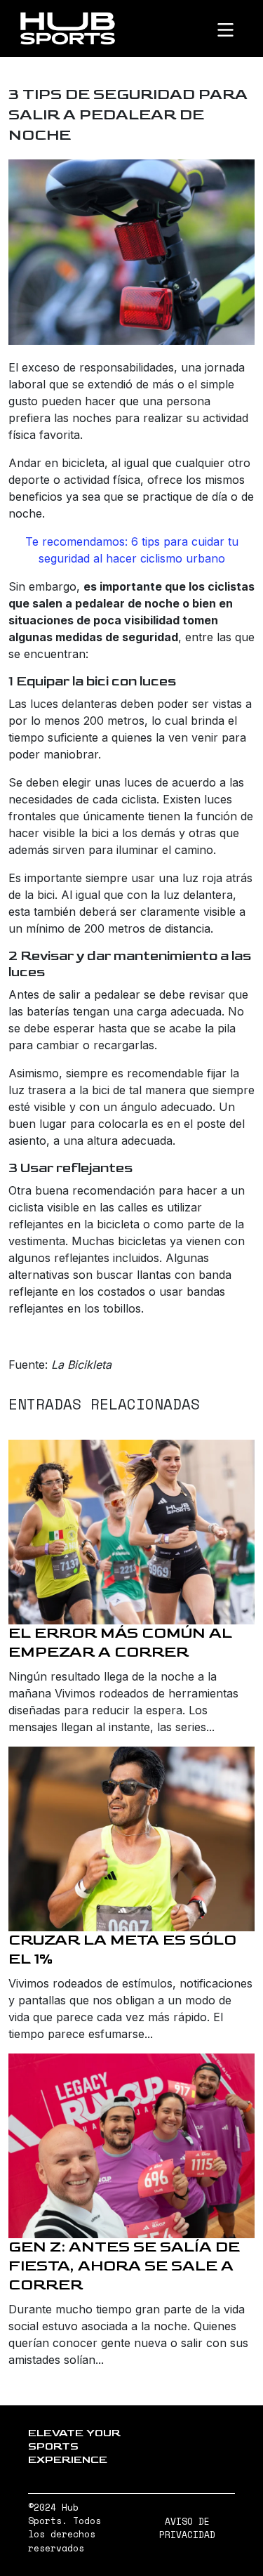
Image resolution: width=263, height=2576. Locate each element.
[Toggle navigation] (237, 29)
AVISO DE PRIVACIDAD (187, 2528)
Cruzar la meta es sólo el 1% (122, 1950)
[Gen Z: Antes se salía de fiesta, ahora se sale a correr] (131, 2146)
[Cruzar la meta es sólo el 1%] (131, 1839)
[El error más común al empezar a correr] (131, 1532)
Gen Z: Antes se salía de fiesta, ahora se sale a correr (124, 2266)
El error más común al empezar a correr (120, 1643)
